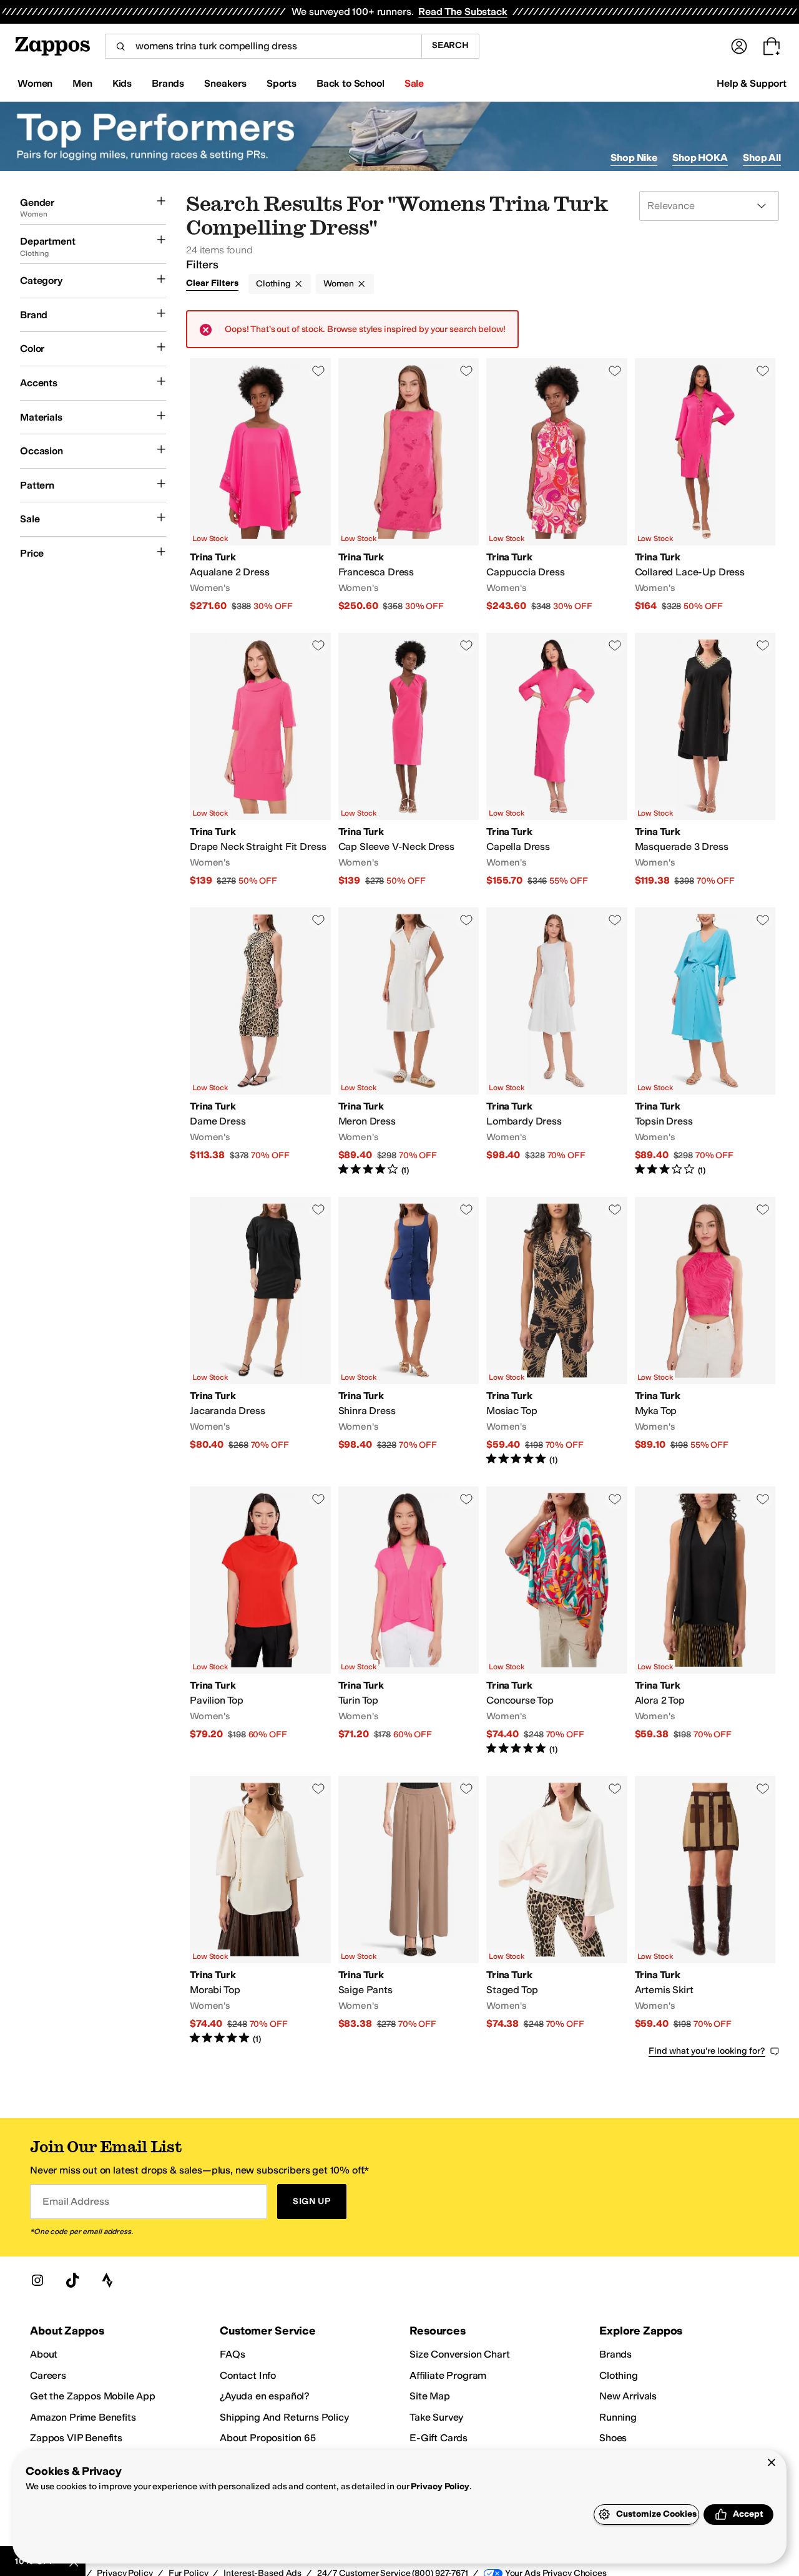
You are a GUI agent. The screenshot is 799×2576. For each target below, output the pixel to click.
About (44, 2354)
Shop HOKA (700, 158)
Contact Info (248, 2375)
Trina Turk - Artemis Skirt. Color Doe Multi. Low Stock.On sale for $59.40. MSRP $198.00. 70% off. (705, 1911)
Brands (615, 2354)
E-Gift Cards (439, 2438)
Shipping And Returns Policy (284, 2417)
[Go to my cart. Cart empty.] (772, 46)
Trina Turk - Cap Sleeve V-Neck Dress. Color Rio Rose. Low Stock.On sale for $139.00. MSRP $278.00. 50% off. (409, 760)
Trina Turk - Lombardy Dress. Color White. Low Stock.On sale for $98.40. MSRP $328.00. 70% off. (557, 1042)
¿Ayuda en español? (265, 2396)
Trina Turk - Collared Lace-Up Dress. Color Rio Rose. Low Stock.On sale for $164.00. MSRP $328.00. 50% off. (705, 485)
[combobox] (263, 46)
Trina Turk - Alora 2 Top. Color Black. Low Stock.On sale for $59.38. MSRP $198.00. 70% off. (705, 1621)
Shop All (762, 158)
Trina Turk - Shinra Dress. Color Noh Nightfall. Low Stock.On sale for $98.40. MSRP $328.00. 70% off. (409, 1332)
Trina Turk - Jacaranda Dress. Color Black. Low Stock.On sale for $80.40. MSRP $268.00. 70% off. (260, 1332)
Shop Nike (634, 158)
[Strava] (107, 2280)
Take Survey (436, 2417)
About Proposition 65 (268, 2438)
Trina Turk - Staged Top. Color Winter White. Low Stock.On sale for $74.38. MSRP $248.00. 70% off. (557, 1911)
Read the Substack (463, 12)
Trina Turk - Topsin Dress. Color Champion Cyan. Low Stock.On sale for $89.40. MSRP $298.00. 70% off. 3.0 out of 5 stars (705, 1042)
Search (450, 45)
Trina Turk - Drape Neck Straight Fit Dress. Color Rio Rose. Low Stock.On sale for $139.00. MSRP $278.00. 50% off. (260, 760)
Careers (48, 2375)
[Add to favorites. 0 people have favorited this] (318, 371)
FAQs (232, 2354)
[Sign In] (739, 46)
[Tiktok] (72, 2280)
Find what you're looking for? (707, 2051)
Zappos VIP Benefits (76, 2438)
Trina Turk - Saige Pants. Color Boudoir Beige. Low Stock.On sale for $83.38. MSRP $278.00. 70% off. (409, 1911)
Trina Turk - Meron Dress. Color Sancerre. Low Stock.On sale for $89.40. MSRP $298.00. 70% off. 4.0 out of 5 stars (409, 1042)
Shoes (613, 2438)
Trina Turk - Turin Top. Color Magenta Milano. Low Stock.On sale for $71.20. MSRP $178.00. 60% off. (409, 1621)
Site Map (430, 2396)
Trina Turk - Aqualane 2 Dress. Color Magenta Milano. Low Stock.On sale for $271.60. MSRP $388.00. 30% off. (260, 485)
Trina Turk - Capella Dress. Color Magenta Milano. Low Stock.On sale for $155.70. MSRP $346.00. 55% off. (557, 760)
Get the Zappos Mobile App (93, 2396)
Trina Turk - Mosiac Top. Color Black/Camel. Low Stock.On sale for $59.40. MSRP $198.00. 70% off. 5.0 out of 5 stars (557, 1332)
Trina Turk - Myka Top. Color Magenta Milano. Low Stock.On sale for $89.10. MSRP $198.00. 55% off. (705, 1332)
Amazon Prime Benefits (83, 2417)
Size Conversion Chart (460, 2354)
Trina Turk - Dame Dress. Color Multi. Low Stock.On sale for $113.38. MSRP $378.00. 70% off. (260, 1042)
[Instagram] (37, 2280)
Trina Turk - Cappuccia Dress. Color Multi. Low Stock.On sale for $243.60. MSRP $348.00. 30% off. (557, 485)
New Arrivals (628, 2396)
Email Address (76, 2201)
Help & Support (752, 83)
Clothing (273, 284)
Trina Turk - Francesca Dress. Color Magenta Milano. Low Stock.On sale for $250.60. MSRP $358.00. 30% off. (409, 485)
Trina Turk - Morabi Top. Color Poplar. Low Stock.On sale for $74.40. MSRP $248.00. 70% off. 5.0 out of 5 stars (260, 1911)
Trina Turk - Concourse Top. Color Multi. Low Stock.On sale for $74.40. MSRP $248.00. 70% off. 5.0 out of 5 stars (557, 1621)
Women (339, 284)
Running (618, 2417)
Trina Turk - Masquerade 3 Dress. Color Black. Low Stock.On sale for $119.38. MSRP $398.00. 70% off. (705, 760)
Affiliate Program (448, 2375)
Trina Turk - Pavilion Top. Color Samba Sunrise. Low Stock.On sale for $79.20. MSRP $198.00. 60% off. (260, 1621)
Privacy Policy (440, 2486)
